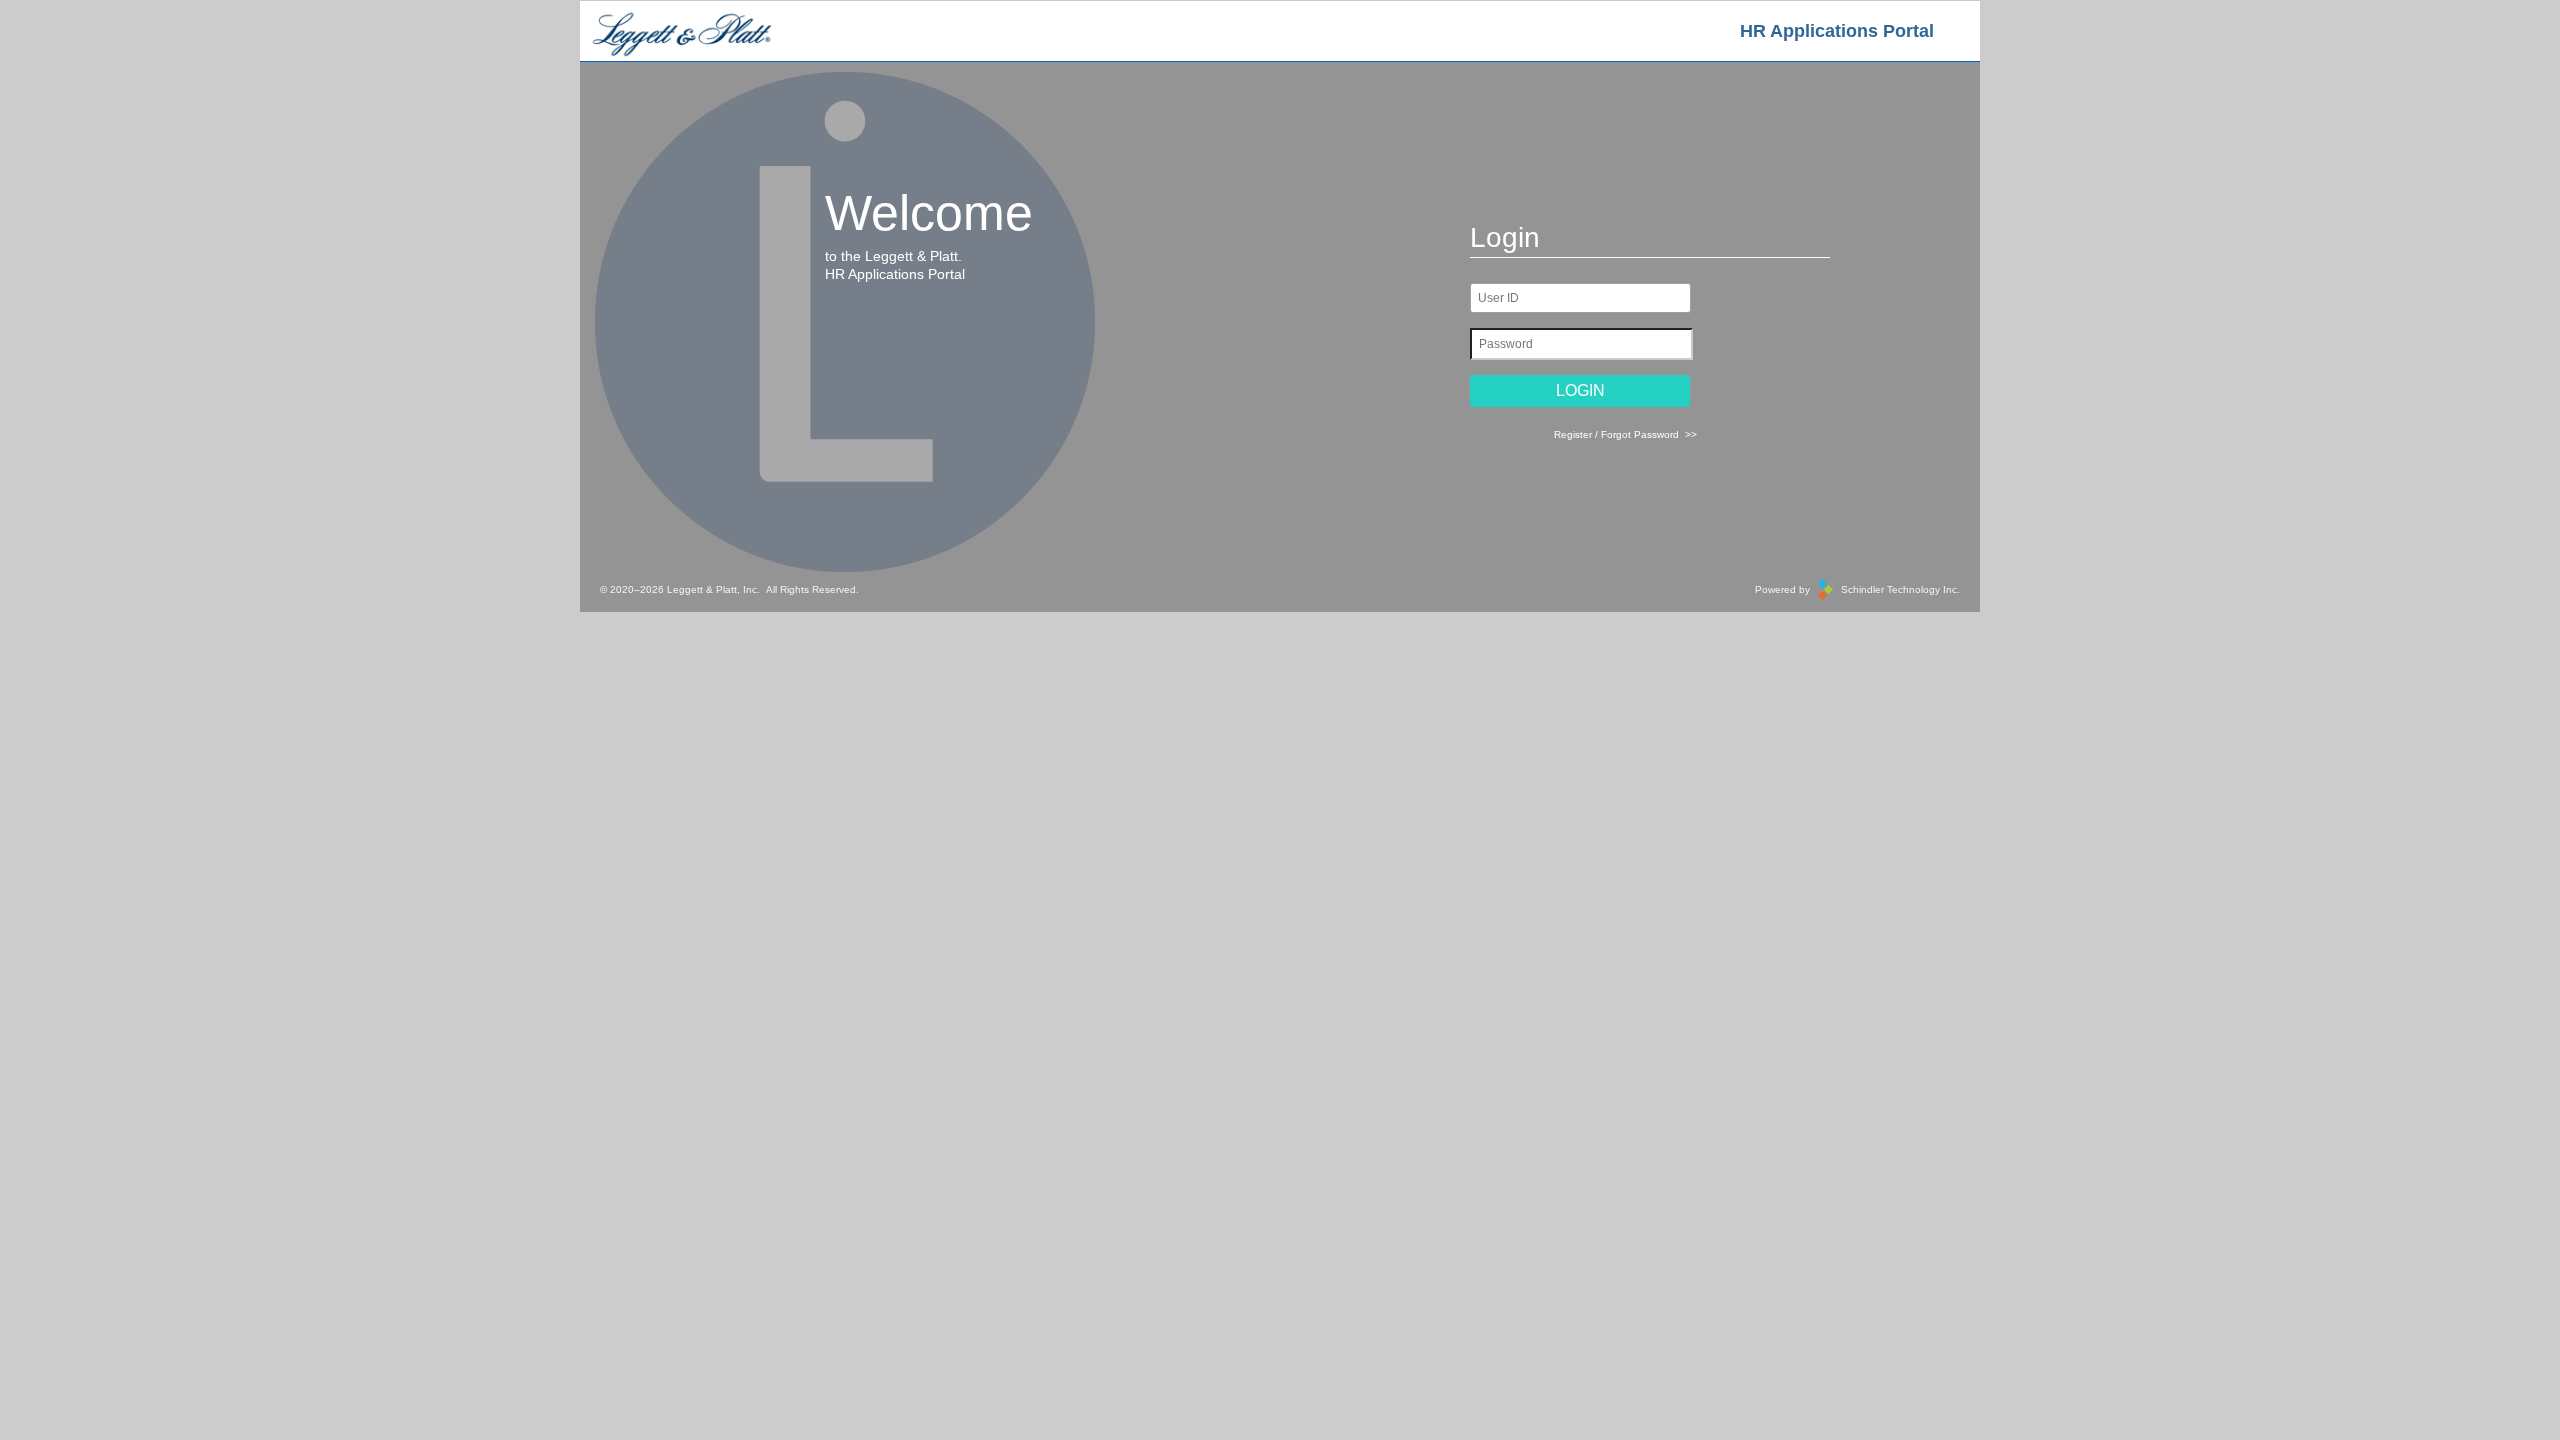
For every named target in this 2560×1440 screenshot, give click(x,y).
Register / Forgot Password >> (1625, 434)
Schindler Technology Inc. (1900, 589)
